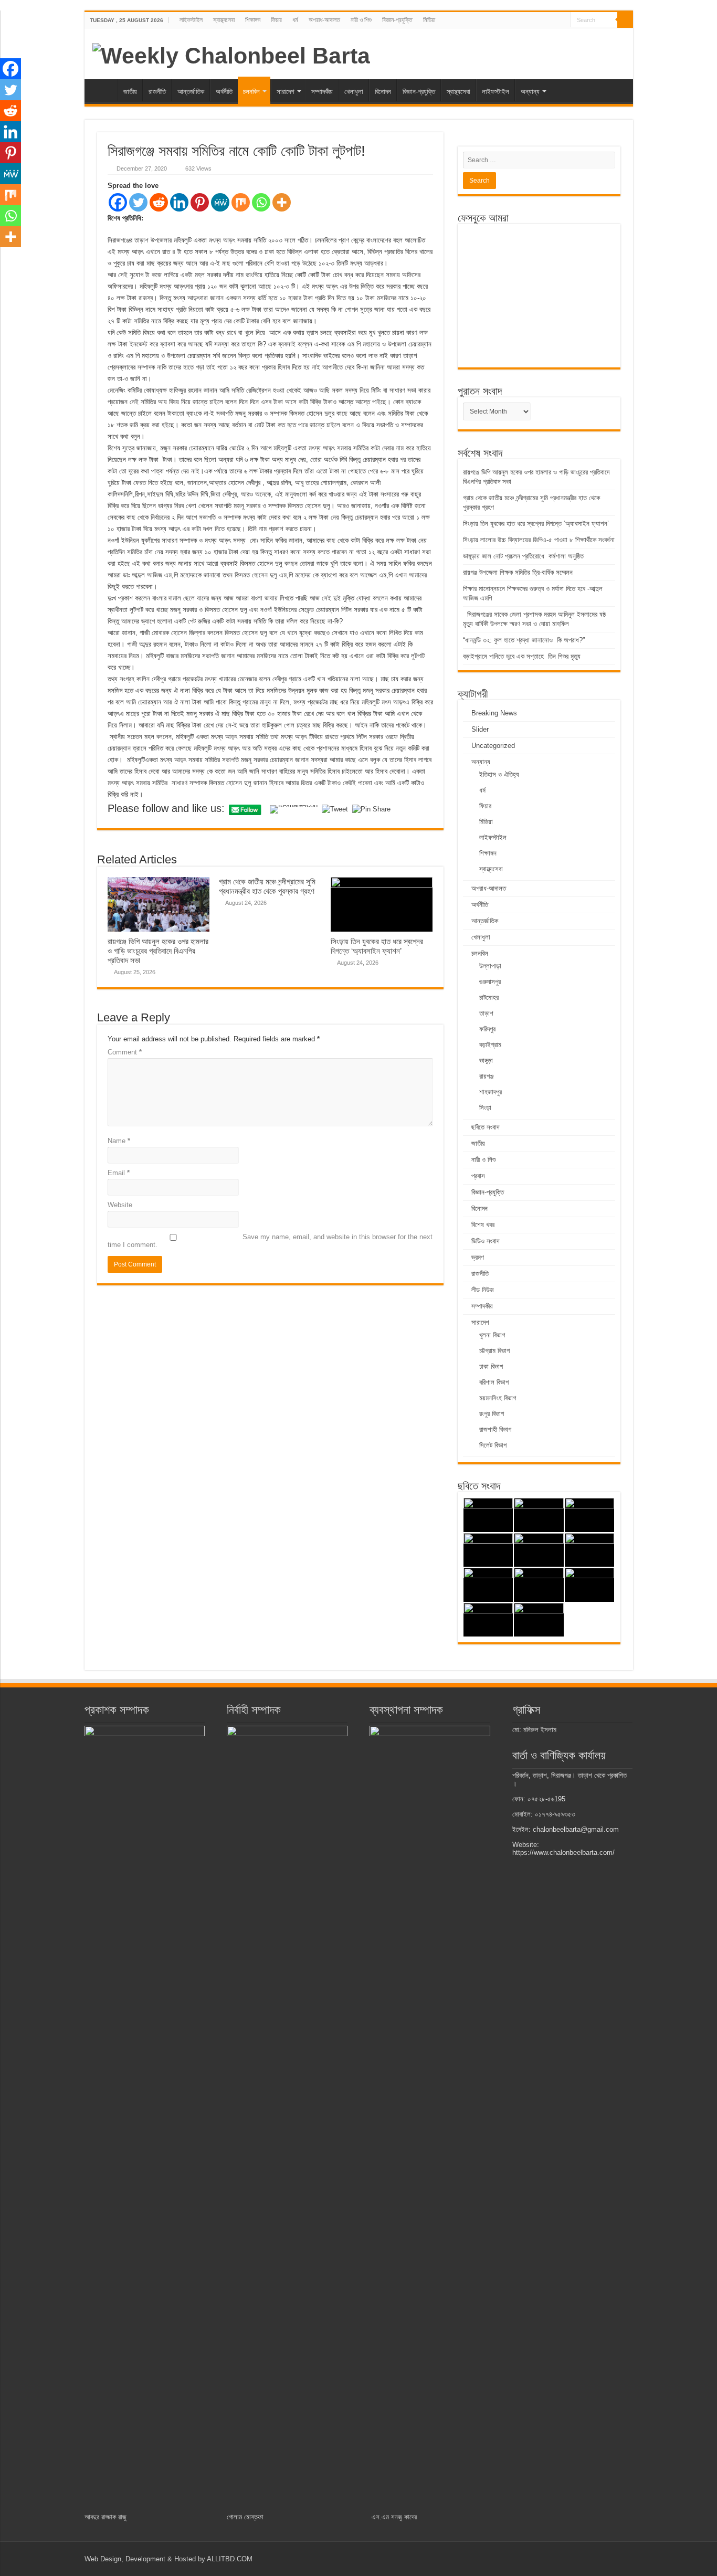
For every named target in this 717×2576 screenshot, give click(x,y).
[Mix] (241, 202)
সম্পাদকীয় (322, 92)
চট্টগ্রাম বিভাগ (494, 1351)
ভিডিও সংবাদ (485, 1241)
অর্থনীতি (224, 92)
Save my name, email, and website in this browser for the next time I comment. (270, 1241)
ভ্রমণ (478, 1257)
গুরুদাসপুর (490, 982)
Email (119, 1173)
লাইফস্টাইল (191, 20)
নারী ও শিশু (361, 20)
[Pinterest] (200, 202)
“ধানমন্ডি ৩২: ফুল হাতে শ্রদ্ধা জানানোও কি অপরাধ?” (524, 640)
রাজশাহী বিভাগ (495, 1429)
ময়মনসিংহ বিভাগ (498, 1398)
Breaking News (494, 713)
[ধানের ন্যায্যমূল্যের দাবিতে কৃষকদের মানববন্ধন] (539, 1620)
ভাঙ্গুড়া (486, 1060)
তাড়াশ (486, 1013)
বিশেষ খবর (483, 1225)
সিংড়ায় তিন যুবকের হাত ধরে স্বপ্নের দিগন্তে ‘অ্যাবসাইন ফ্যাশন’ (377, 946)
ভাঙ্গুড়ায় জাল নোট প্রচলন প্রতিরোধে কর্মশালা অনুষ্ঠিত (523, 556)
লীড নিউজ (483, 1290)
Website (120, 1205)
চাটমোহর (489, 997)
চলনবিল (251, 92)
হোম (103, 90)
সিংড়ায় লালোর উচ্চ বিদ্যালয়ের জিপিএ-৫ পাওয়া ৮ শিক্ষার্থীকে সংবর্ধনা (539, 540)
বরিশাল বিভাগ (494, 1382)
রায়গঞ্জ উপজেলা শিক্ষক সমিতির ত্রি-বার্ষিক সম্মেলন (518, 572)
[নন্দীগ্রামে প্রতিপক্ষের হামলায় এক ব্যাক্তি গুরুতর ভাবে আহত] (590, 1550)
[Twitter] (138, 202)
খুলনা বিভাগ (492, 1335)
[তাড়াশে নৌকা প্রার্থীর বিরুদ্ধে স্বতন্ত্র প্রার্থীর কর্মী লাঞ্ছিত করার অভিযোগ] (539, 1585)
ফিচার (276, 20)
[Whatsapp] (261, 202)
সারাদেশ (286, 92)
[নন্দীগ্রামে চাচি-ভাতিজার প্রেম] (539, 1515)
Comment (125, 1052)
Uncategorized (493, 746)
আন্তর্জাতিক (191, 92)
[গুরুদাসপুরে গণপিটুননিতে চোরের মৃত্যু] (488, 1550)
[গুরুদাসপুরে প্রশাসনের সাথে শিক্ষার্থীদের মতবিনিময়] (539, 1550)
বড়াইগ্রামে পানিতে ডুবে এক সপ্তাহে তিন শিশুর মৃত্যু (522, 656)
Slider (480, 729)
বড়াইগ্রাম (490, 1045)
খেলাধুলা (354, 92)
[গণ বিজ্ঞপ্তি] (488, 1620)
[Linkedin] (179, 202)
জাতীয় (130, 92)
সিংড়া (485, 1108)
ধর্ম (295, 20)
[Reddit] (159, 202)
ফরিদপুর (487, 1029)
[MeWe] (220, 202)
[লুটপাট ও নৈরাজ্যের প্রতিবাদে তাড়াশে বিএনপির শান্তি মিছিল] (590, 1515)
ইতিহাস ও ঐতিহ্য (499, 774)
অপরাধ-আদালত (324, 20)
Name (119, 1141)
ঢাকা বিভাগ (491, 1366)
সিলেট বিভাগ (493, 1445)
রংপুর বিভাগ (492, 1414)
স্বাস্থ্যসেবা (224, 20)
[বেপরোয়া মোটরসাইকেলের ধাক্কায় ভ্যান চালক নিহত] (488, 1585)
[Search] (625, 20)
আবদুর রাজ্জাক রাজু (106, 2517)
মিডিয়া (429, 20)
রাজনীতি (157, 92)
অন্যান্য (530, 92)
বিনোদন (383, 92)
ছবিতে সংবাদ (485, 1127)
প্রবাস (478, 1176)
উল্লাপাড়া (490, 966)
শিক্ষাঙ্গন (253, 20)
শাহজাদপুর (491, 1092)
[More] (282, 202)
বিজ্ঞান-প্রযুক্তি (397, 20)
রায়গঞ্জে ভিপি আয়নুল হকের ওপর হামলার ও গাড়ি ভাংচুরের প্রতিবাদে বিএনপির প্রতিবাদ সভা (158, 951)
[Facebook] (118, 202)
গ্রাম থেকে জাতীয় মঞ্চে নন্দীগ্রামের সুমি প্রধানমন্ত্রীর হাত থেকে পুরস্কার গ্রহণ (267, 886)
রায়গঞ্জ (486, 1076)
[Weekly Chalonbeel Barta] (231, 54)
